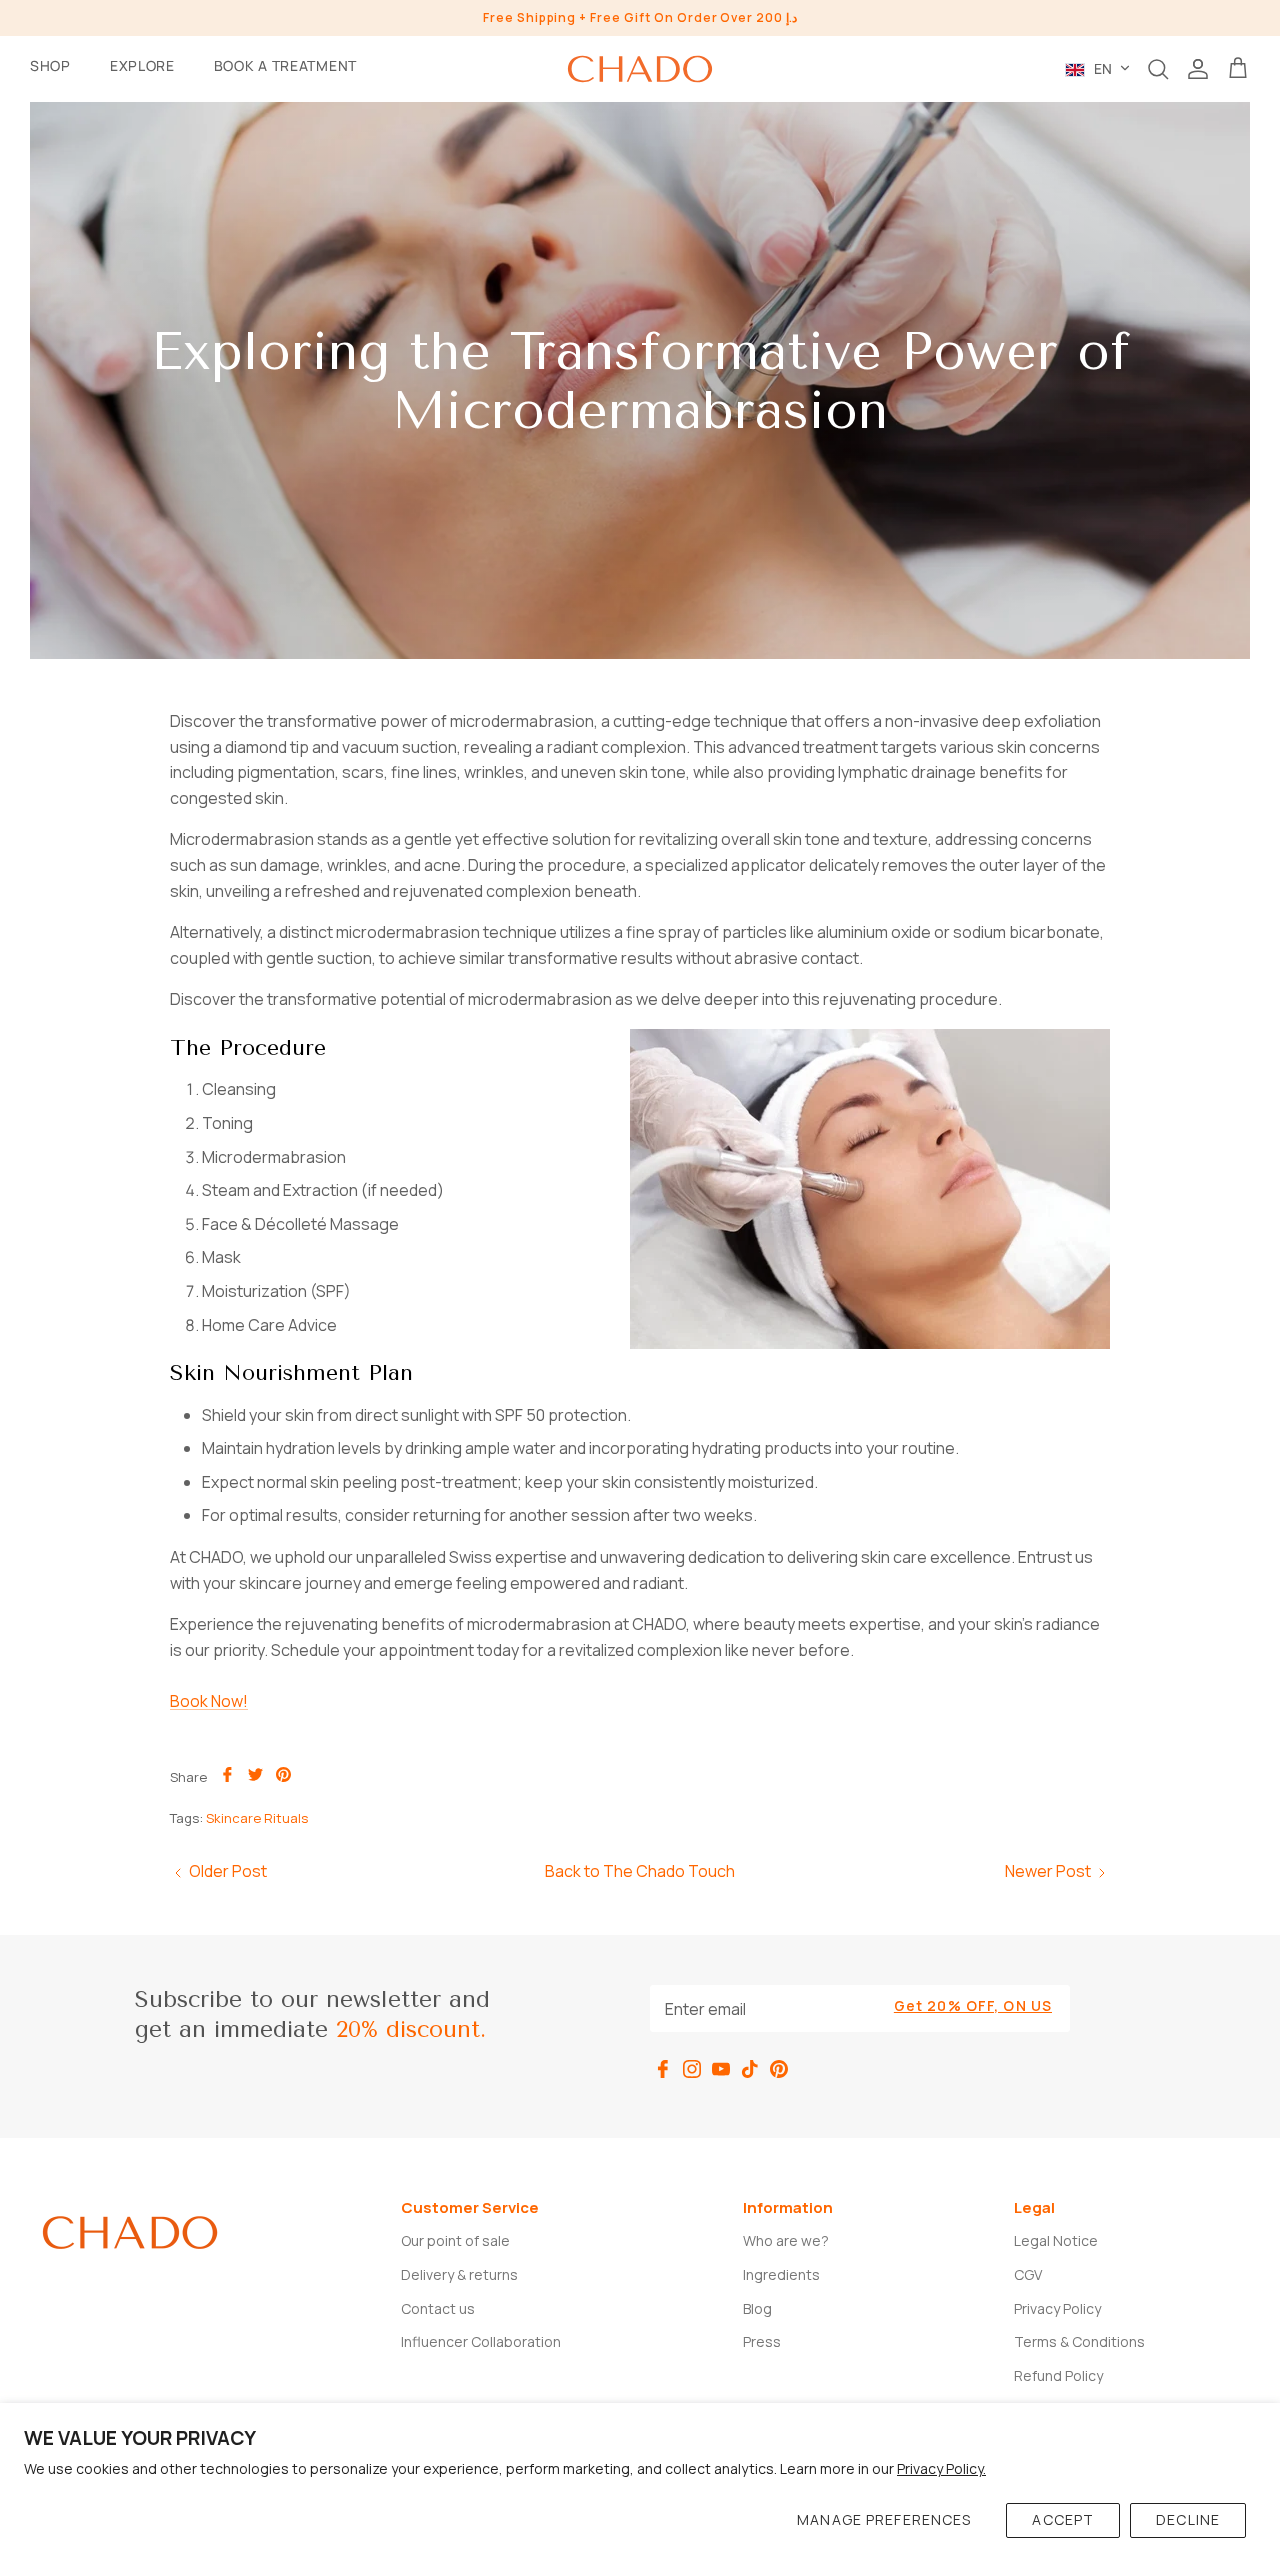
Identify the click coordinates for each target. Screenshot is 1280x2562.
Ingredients (781, 2274)
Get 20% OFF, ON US (973, 2005)
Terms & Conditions (1079, 2341)
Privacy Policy (1057, 2308)
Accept (1063, 2519)
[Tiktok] (750, 2069)
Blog (757, 2308)
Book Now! (209, 1701)
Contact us (438, 2308)
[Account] (1198, 69)
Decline (1188, 2519)
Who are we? (786, 2240)
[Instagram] (692, 2069)
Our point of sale (455, 2240)
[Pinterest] (779, 2069)
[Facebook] (663, 2069)
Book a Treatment (285, 65)
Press (762, 2341)
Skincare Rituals (257, 1818)
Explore (142, 65)
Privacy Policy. (941, 2468)
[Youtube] (721, 2069)
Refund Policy (1058, 2375)
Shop (50, 65)
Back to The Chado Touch (640, 1871)
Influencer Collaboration (481, 2341)
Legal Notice (1056, 2240)
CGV (1028, 2274)
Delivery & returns (459, 2274)
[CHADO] (640, 69)
